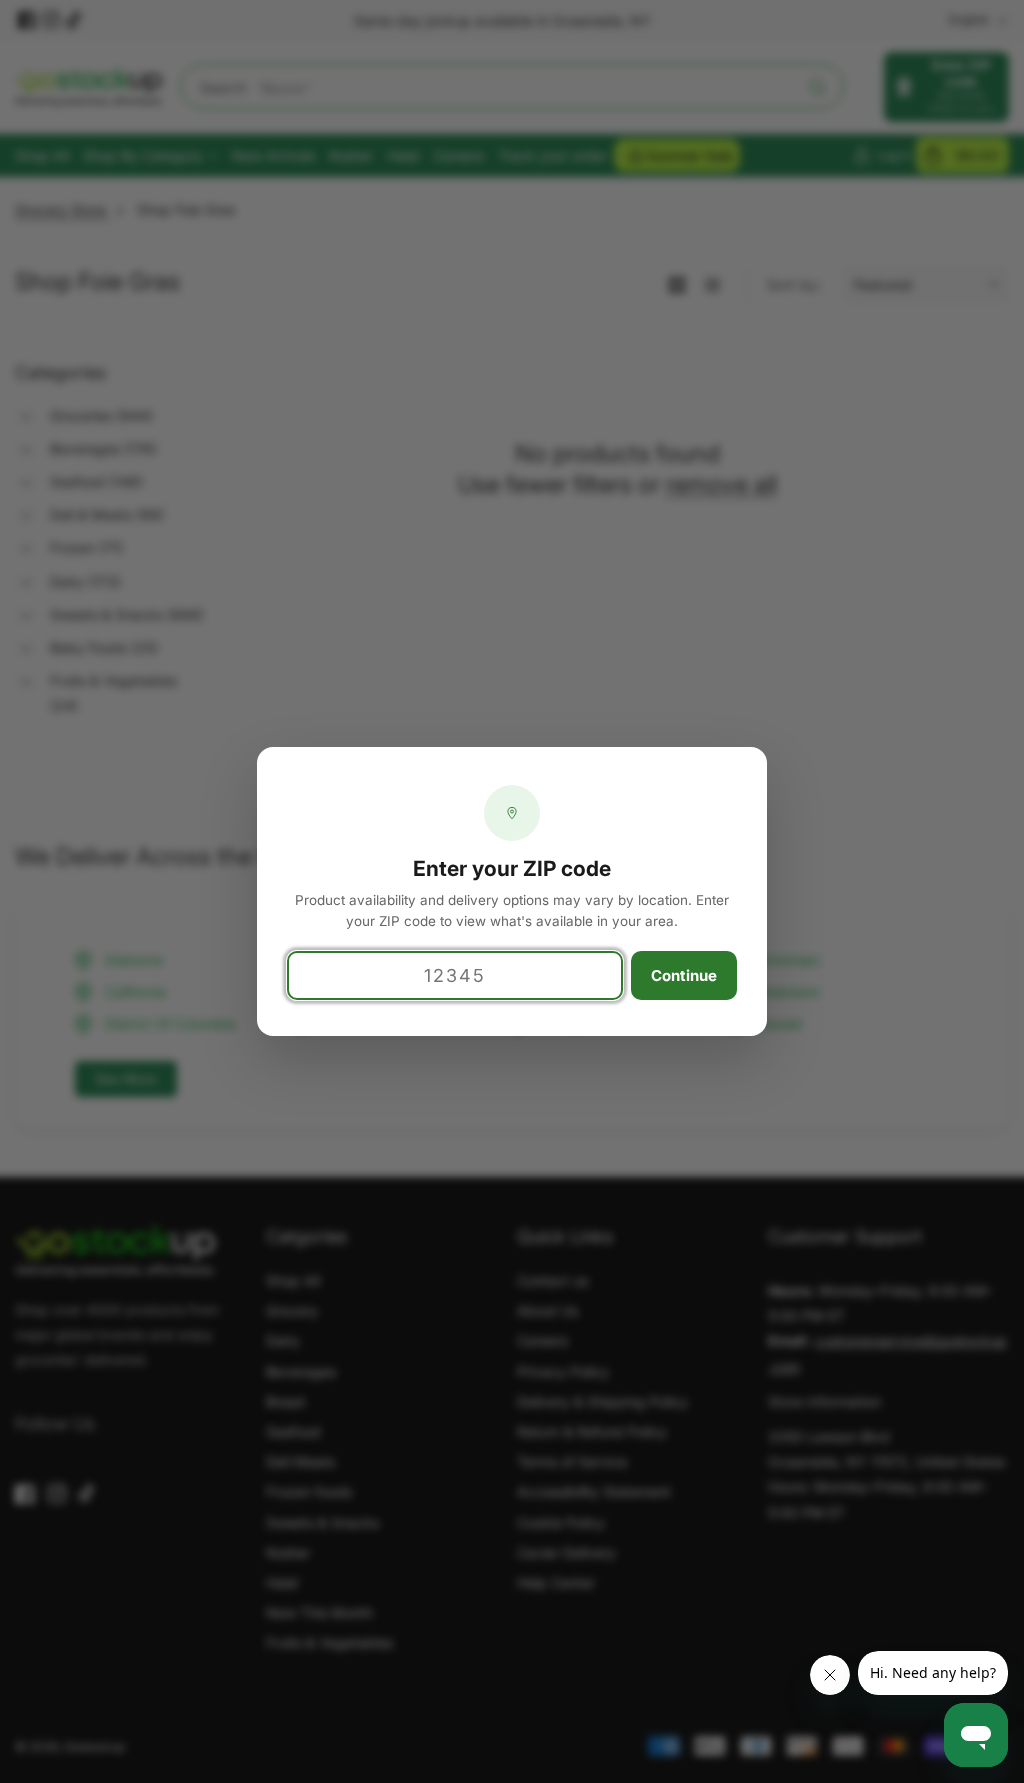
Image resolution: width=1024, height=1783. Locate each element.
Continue (684, 975)
